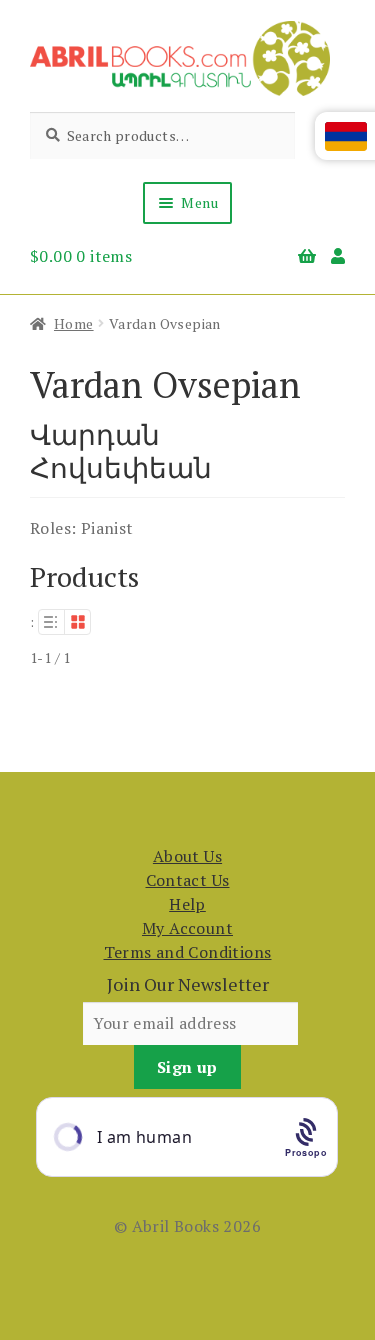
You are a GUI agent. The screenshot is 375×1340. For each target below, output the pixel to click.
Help (187, 904)
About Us (187, 856)
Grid (78, 622)
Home (74, 323)
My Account (187, 928)
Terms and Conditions (188, 952)
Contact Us (188, 880)
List (51, 622)
